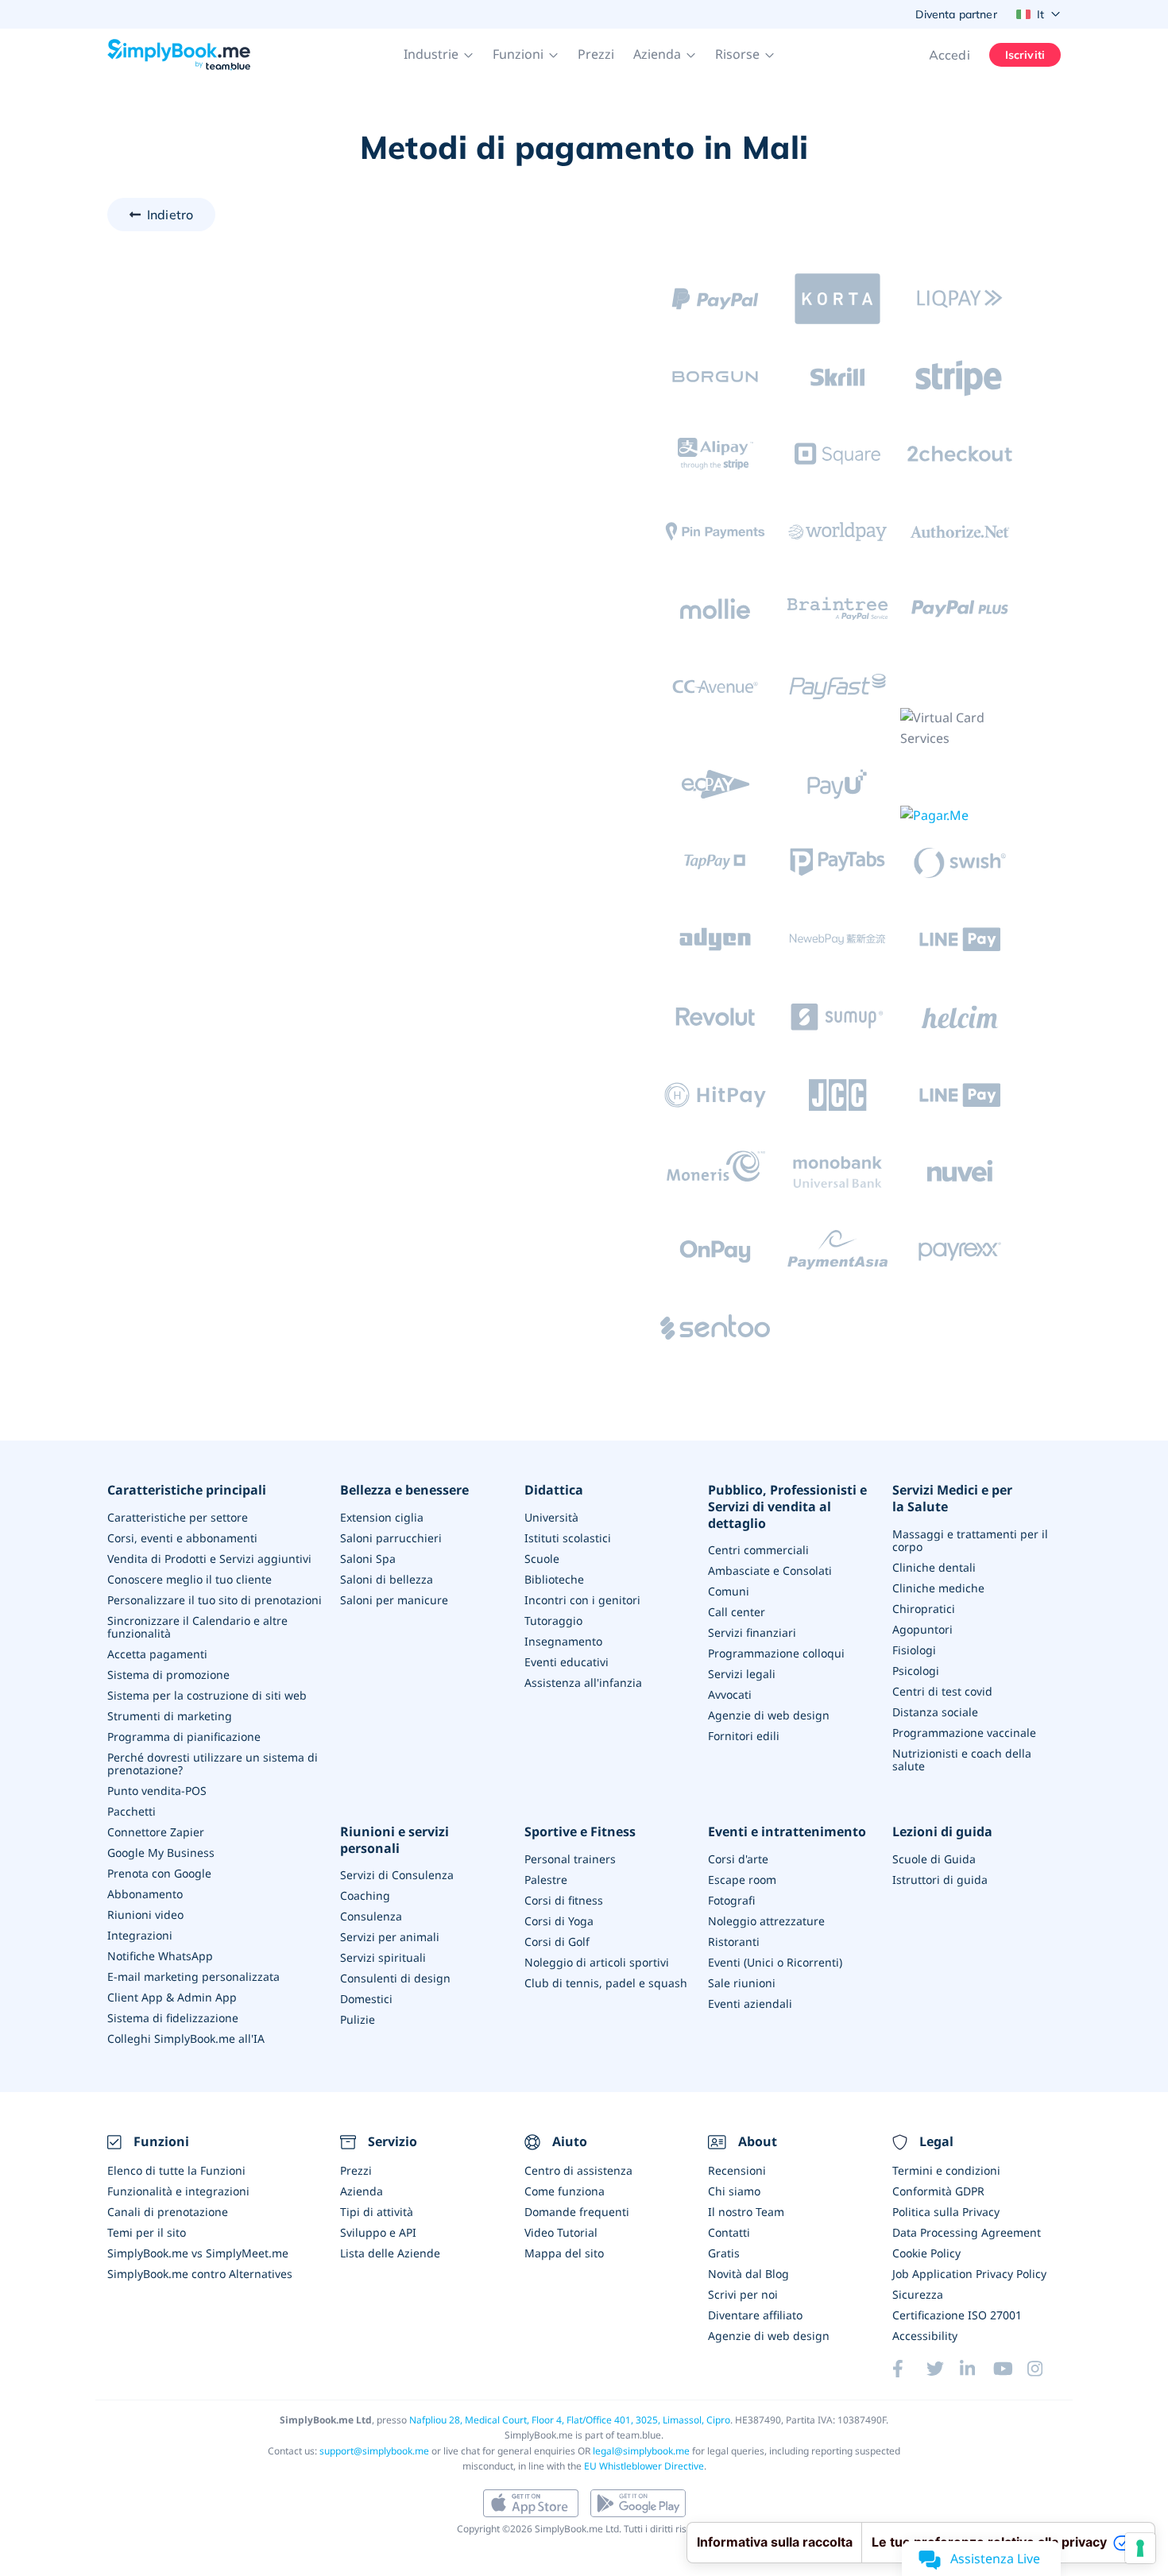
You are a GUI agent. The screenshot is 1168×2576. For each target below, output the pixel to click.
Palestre (546, 1880)
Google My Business (161, 1853)
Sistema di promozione (168, 1675)
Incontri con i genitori (582, 1600)
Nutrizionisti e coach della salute (962, 1760)
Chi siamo (734, 2191)
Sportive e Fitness (580, 1832)
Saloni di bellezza (387, 1579)
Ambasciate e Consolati (770, 1570)
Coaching (365, 1895)
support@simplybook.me (374, 2451)
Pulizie (358, 2019)
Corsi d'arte (738, 1859)
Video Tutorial (561, 2232)
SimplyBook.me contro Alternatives (200, 2274)
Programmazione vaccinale (964, 1733)
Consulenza (371, 1916)
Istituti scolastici (568, 1538)
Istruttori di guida (940, 1880)
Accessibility (925, 2336)
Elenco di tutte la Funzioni (176, 2170)
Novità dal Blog (748, 2274)
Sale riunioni (742, 1983)
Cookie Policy (926, 2253)
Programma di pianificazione (184, 1737)
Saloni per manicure (394, 1600)
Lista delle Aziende (390, 2253)
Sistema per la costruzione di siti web (207, 1695)
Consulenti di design (395, 1978)
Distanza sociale (935, 1712)
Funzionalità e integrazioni (178, 2191)
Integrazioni (140, 1935)
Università (551, 1517)
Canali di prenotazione (168, 2212)
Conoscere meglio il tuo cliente (190, 1579)
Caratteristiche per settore (178, 1517)
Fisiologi (914, 1650)
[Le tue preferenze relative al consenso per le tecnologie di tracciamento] (1140, 2548)
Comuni (729, 1591)
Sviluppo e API (378, 2232)
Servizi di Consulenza (397, 1875)
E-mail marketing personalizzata (193, 1976)
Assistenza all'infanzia (583, 1683)
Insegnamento (563, 1641)
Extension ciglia (382, 1517)
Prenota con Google (159, 1873)
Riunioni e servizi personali (394, 1840)
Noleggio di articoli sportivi (597, 1962)
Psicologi (916, 1671)
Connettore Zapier (156, 1832)
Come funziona (565, 2191)
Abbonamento (145, 1894)
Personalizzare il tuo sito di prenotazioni (215, 1600)
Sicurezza (918, 2294)
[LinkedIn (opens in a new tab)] (977, 2369)
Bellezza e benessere (404, 1490)
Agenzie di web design (769, 1715)
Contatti (729, 2232)
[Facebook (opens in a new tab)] (909, 2369)
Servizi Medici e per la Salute (952, 1499)
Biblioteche (554, 1579)
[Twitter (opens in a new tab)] (943, 2369)
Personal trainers (570, 1859)
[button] (439, 55)
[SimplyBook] (179, 55)
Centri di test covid (942, 1691)
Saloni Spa (368, 1559)
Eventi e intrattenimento (787, 1832)
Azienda (362, 2191)
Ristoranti (734, 1942)
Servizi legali (742, 1674)
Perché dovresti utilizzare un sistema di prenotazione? (213, 1764)
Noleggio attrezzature (766, 1921)
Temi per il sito (147, 2232)
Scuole (542, 1559)
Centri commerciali (758, 1550)
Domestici (366, 1999)
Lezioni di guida (942, 1832)
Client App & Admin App (172, 1997)
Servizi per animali (390, 1937)
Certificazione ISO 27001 (957, 2315)
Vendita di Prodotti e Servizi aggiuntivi (209, 1559)
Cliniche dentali (934, 1567)
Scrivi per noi (743, 2294)
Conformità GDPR (938, 2191)
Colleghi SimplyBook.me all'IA (186, 2038)
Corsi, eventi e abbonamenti (182, 1538)
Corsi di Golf (557, 1942)
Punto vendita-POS (157, 1791)
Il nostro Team (746, 2212)
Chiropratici (924, 1609)
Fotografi (731, 1900)
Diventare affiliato (755, 2315)
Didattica (554, 1490)
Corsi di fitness (564, 1900)
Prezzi (596, 54)
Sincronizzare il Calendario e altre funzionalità (197, 1627)
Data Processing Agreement (967, 2232)
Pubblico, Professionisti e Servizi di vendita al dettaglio (787, 1507)
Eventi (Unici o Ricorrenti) (775, 1962)
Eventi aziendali (750, 2004)
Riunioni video (145, 1915)
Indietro (170, 215)
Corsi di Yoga (559, 1921)
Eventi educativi (567, 1662)
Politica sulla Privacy (946, 2212)
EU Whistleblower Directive (644, 2466)
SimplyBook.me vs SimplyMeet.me (198, 2253)
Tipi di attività (377, 2212)
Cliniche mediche (938, 1588)
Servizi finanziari (752, 1632)
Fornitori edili (744, 1736)
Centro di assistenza (578, 2170)
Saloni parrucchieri (391, 1538)
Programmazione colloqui (776, 1653)
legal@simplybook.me (641, 2451)
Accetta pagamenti (157, 1654)
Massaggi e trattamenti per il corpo (970, 1540)
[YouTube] (1010, 2369)
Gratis (724, 2253)
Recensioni (737, 2170)
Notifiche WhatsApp (160, 1956)
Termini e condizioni (946, 2170)
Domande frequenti (577, 2212)
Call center (737, 1612)
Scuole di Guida (934, 1859)
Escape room (742, 1880)
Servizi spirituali (383, 1957)
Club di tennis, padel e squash (606, 1983)
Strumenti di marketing (170, 1716)
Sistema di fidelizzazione (173, 2018)
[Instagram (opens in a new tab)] (1044, 2369)
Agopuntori (922, 1629)
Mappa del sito (564, 2253)
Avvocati (730, 1694)
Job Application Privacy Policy (969, 2274)
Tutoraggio (553, 1621)
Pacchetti (131, 1811)
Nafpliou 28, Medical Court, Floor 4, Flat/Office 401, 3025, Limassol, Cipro (570, 2420)
